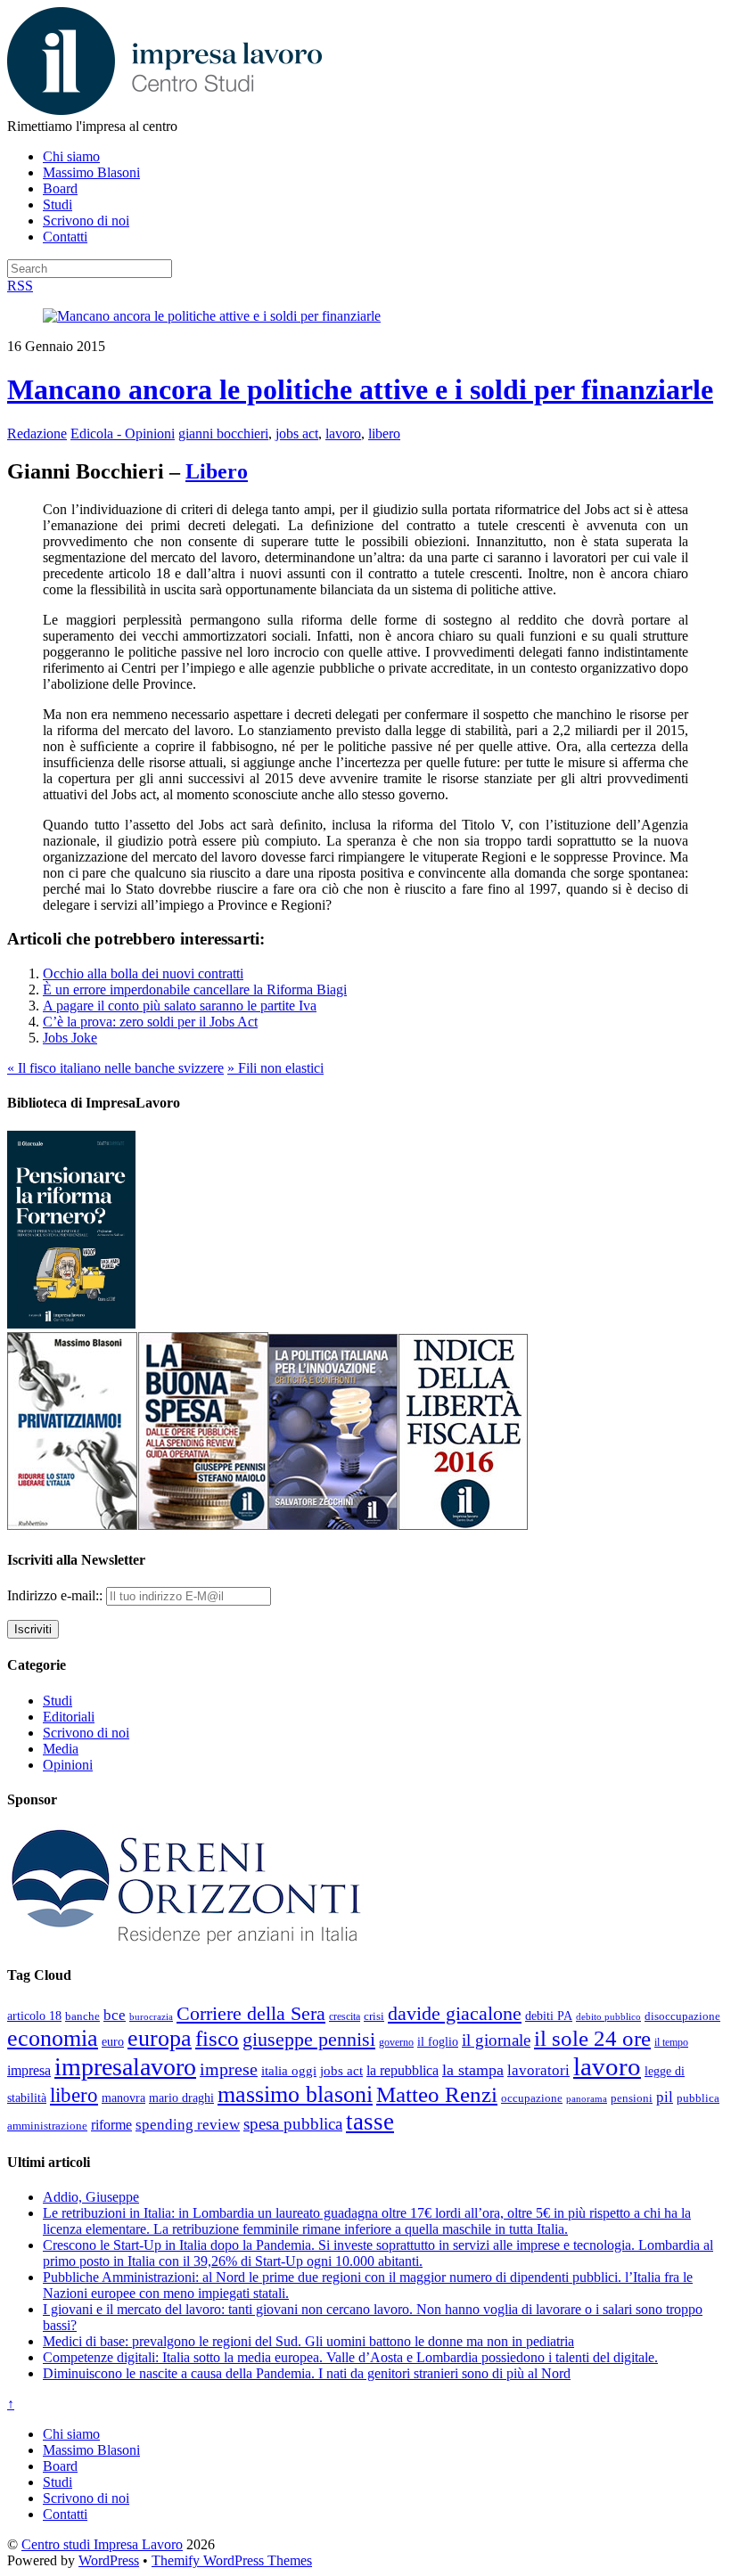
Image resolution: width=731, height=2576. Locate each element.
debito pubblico (608, 2016)
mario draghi (181, 2098)
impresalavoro (125, 2067)
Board (60, 188)
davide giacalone (455, 2013)
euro (113, 2041)
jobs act (297, 433)
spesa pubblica (293, 2124)
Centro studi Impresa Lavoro (102, 2544)
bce (115, 2015)
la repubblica (402, 2070)
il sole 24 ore (592, 2038)
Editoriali (69, 1717)
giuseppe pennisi (309, 2040)
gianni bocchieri (223, 433)
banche (82, 2016)
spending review (188, 2125)
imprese (229, 2069)
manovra (123, 2098)
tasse (370, 2122)
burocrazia (151, 2017)
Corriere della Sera (251, 2014)
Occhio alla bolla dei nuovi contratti (143, 973)
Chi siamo (71, 156)
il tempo (671, 2042)
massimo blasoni (295, 2094)
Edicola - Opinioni (123, 433)
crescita (345, 2016)
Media (61, 1749)
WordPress (109, 2560)
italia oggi (289, 2071)
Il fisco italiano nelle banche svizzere (115, 1068)
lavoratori (538, 2070)
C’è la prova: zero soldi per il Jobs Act (150, 1022)
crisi (374, 2016)
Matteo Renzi (437, 2094)
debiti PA (549, 2016)
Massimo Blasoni (91, 172)
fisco (217, 2038)
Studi (57, 204)
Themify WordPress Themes (232, 2560)
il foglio (438, 2042)
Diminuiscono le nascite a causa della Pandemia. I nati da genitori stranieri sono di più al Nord (307, 2373)
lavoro (343, 433)
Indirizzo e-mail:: (57, 1595)
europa (160, 2038)
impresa (29, 2071)
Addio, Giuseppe (91, 2197)
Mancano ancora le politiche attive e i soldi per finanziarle (360, 389)
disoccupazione (682, 2016)
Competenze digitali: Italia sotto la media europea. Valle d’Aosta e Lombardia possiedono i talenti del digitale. (350, 2357)
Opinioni (68, 1765)
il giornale (496, 2040)
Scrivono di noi (86, 221)
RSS (20, 286)
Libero (217, 471)
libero (384, 433)
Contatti (65, 237)
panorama (587, 2098)
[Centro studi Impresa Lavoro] (164, 110)
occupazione (532, 2098)
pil (665, 2097)
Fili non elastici (275, 1068)
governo (396, 2042)
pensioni (632, 2098)
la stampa (473, 2070)
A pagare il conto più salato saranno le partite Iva (180, 1006)
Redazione (37, 433)
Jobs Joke (70, 1038)
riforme (111, 2125)
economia (53, 2038)
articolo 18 (34, 2016)
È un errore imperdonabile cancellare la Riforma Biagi (195, 990)
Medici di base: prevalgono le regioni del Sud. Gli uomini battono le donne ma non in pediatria (308, 2341)
